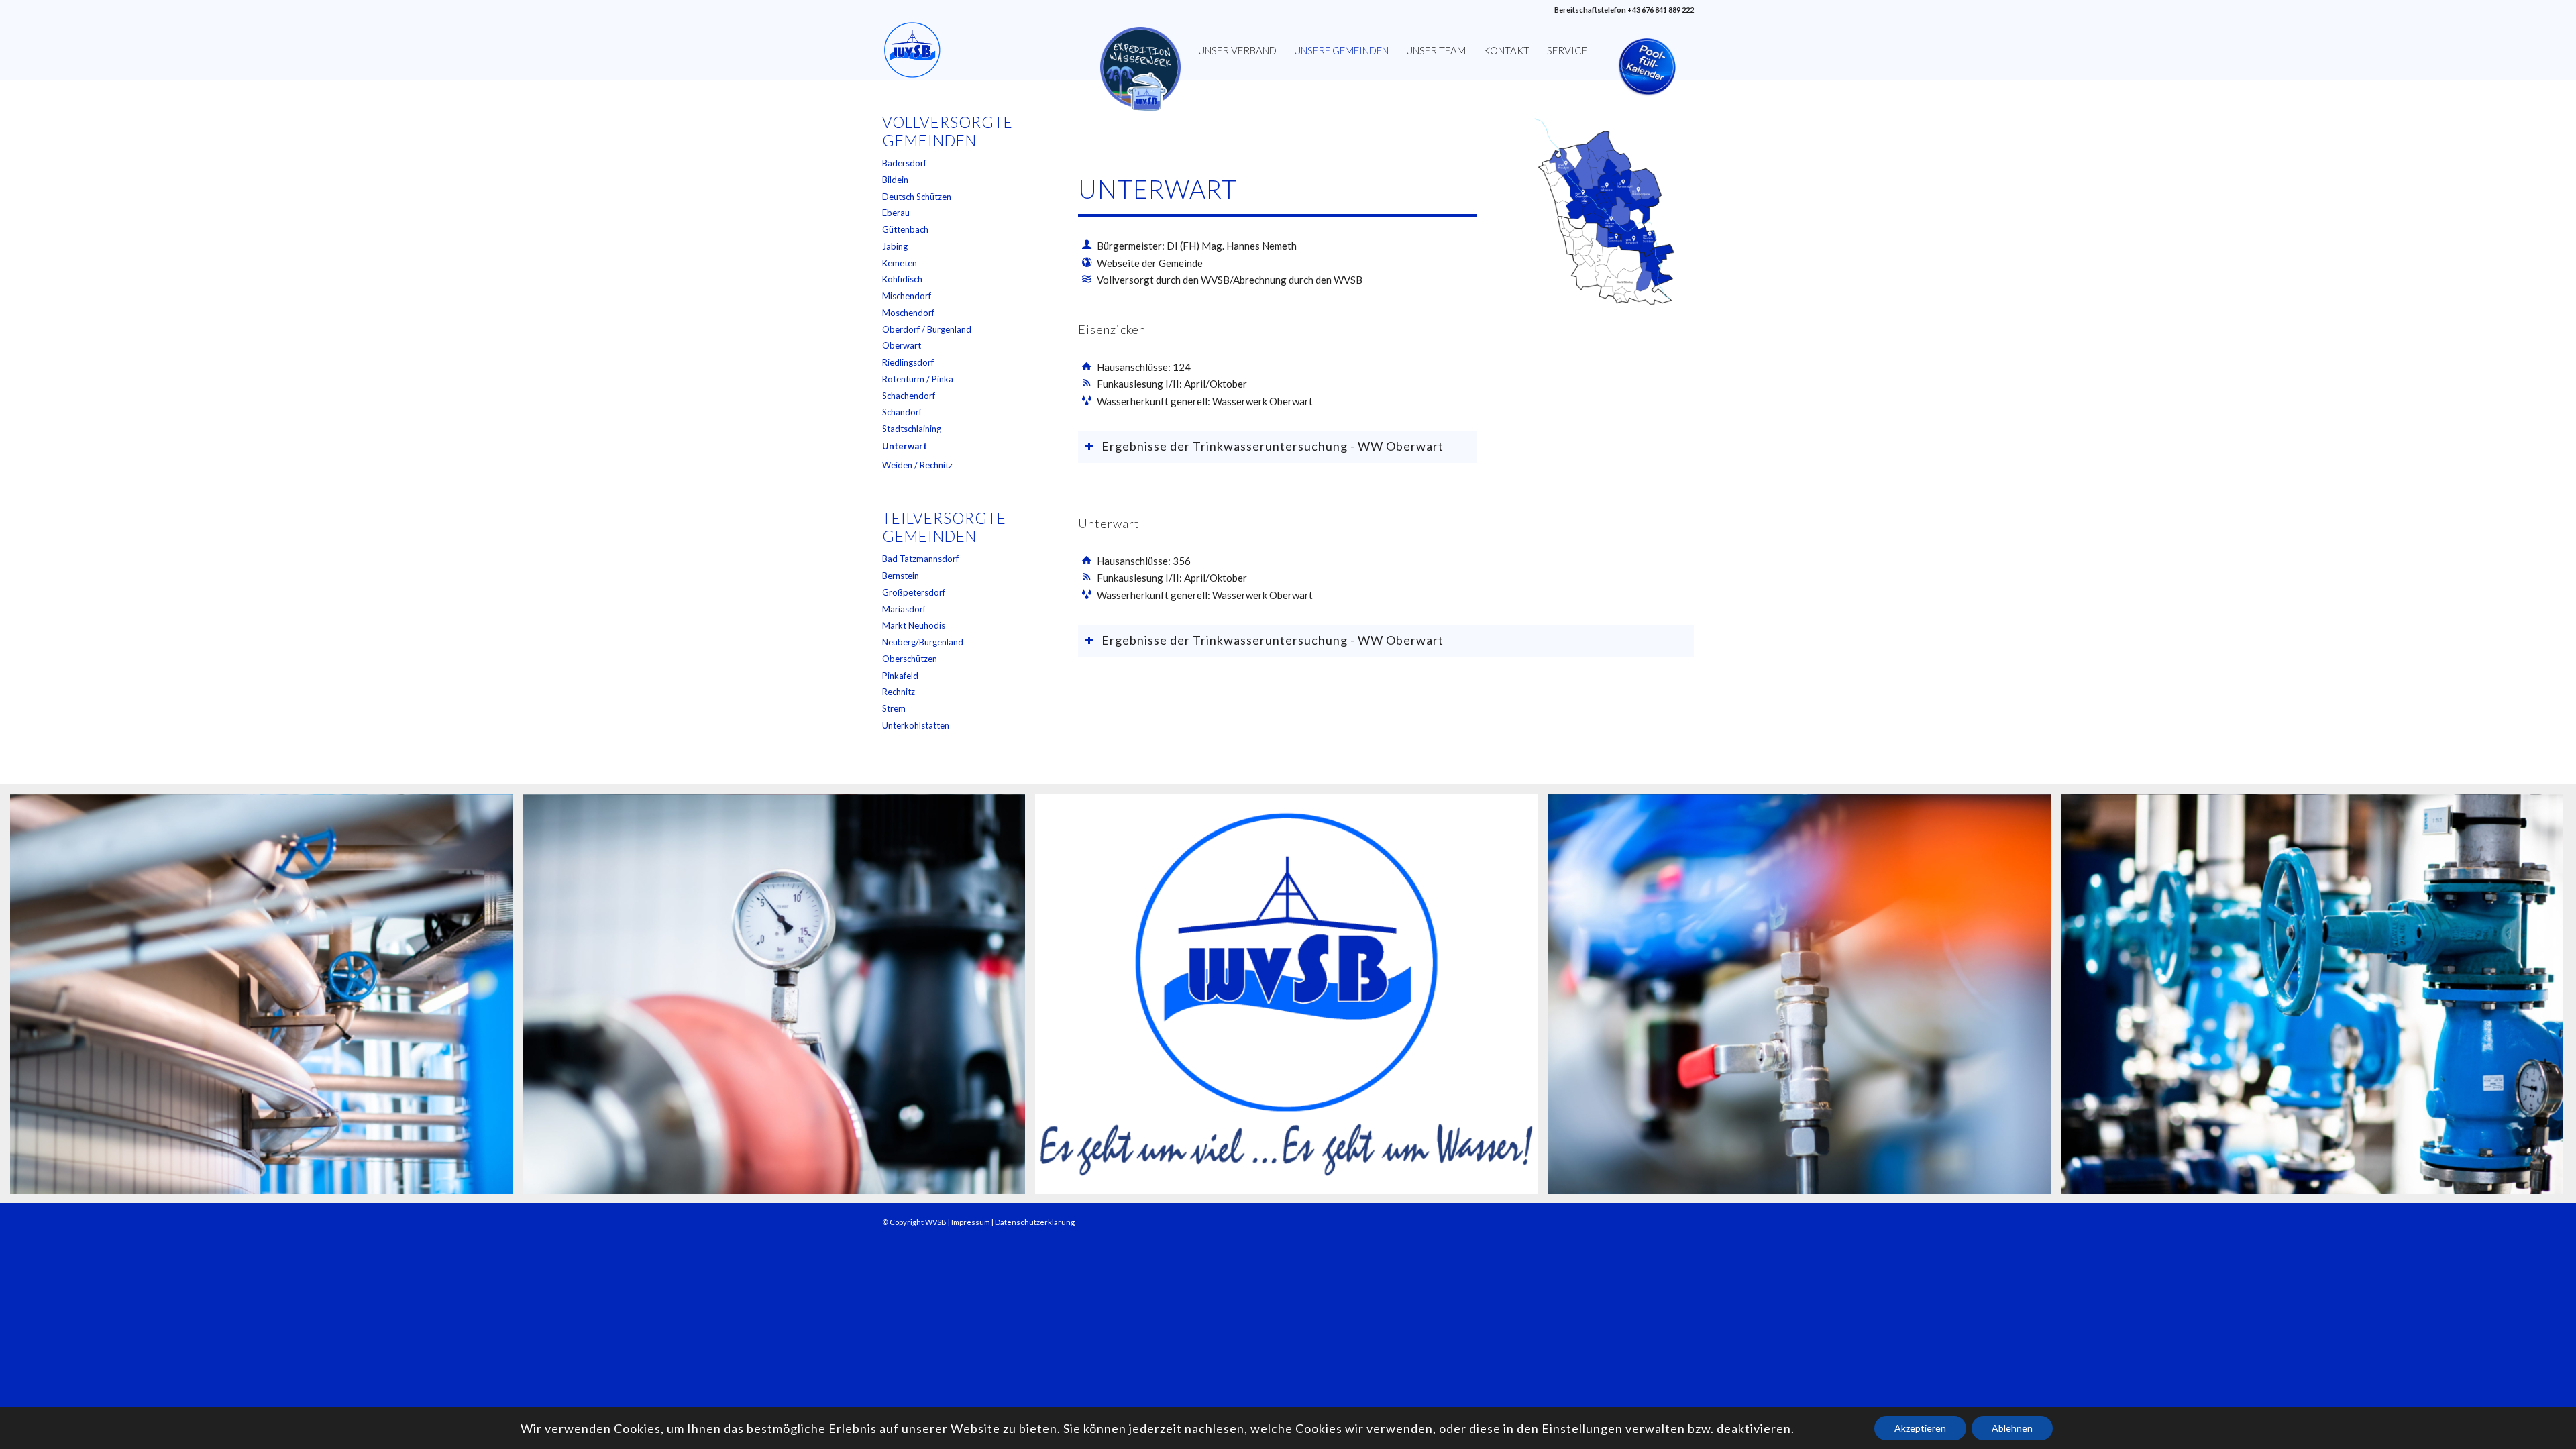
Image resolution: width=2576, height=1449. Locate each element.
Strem (894, 708)
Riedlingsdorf (908, 362)
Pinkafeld (900, 676)
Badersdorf (904, 163)
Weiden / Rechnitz (917, 465)
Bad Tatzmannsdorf (920, 559)
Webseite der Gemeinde (1150, 263)
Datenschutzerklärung (1035, 1222)
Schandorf (902, 412)
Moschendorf (908, 313)
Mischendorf (907, 296)
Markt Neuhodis (914, 625)
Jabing (895, 246)
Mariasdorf (904, 609)
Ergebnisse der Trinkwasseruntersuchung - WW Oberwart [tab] (1273, 446)
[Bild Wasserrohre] (266, 999)
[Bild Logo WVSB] (1291, 999)
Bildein (895, 180)
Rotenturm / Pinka (918, 379)
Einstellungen (1582, 1428)
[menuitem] (1140, 50)
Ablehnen (2012, 1428)
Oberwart (902, 345)
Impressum (971, 1222)
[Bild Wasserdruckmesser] (779, 999)
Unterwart (905, 446)
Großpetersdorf (914, 592)
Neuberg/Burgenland (923, 642)
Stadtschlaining (912, 429)
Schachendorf (909, 396)
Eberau (896, 213)
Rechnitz (899, 692)
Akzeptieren (1920, 1428)
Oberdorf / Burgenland (927, 329)
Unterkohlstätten (916, 725)
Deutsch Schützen (917, 197)
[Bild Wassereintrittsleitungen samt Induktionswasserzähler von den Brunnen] (2317, 999)
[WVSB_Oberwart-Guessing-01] (1603, 214)
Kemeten (900, 263)
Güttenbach (905, 229)
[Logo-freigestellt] (912, 50)
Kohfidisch (902, 279)
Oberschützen (910, 659)
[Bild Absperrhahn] (1805, 999)
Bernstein (901, 576)
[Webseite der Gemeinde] (1087, 262)
